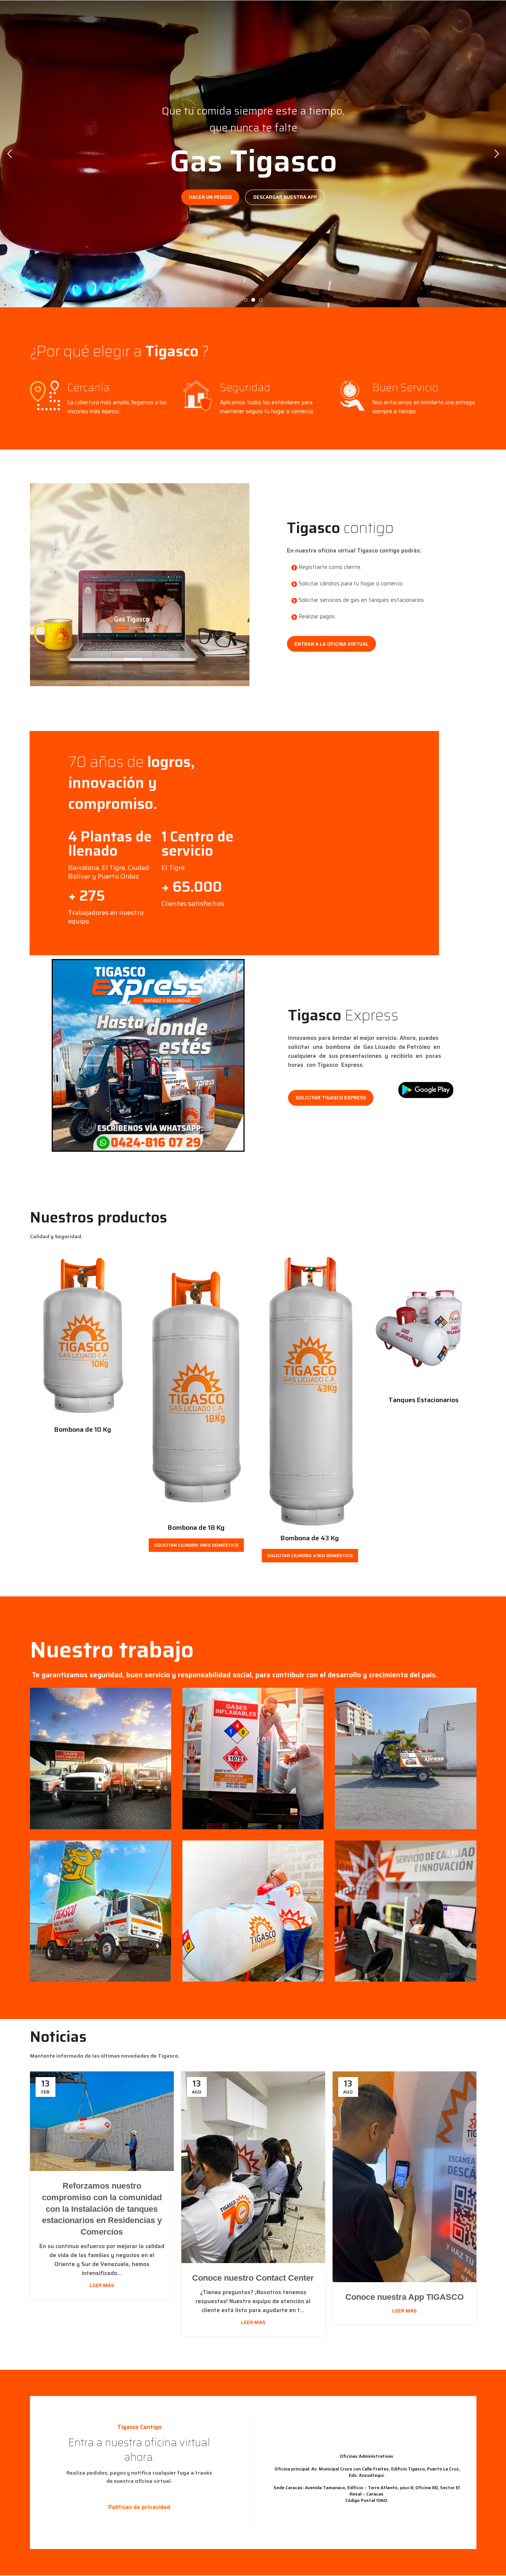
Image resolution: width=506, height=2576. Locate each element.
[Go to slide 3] (261, 300)
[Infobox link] (111, 855)
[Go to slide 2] (253, 300)
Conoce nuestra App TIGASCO (405, 2297)
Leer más (102, 2285)
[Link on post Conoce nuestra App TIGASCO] (405, 2177)
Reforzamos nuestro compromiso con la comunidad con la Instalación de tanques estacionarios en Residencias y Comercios (102, 2209)
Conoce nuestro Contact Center (253, 2278)
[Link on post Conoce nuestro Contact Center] (253, 2167)
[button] (9, 154)
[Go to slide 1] (246, 300)
